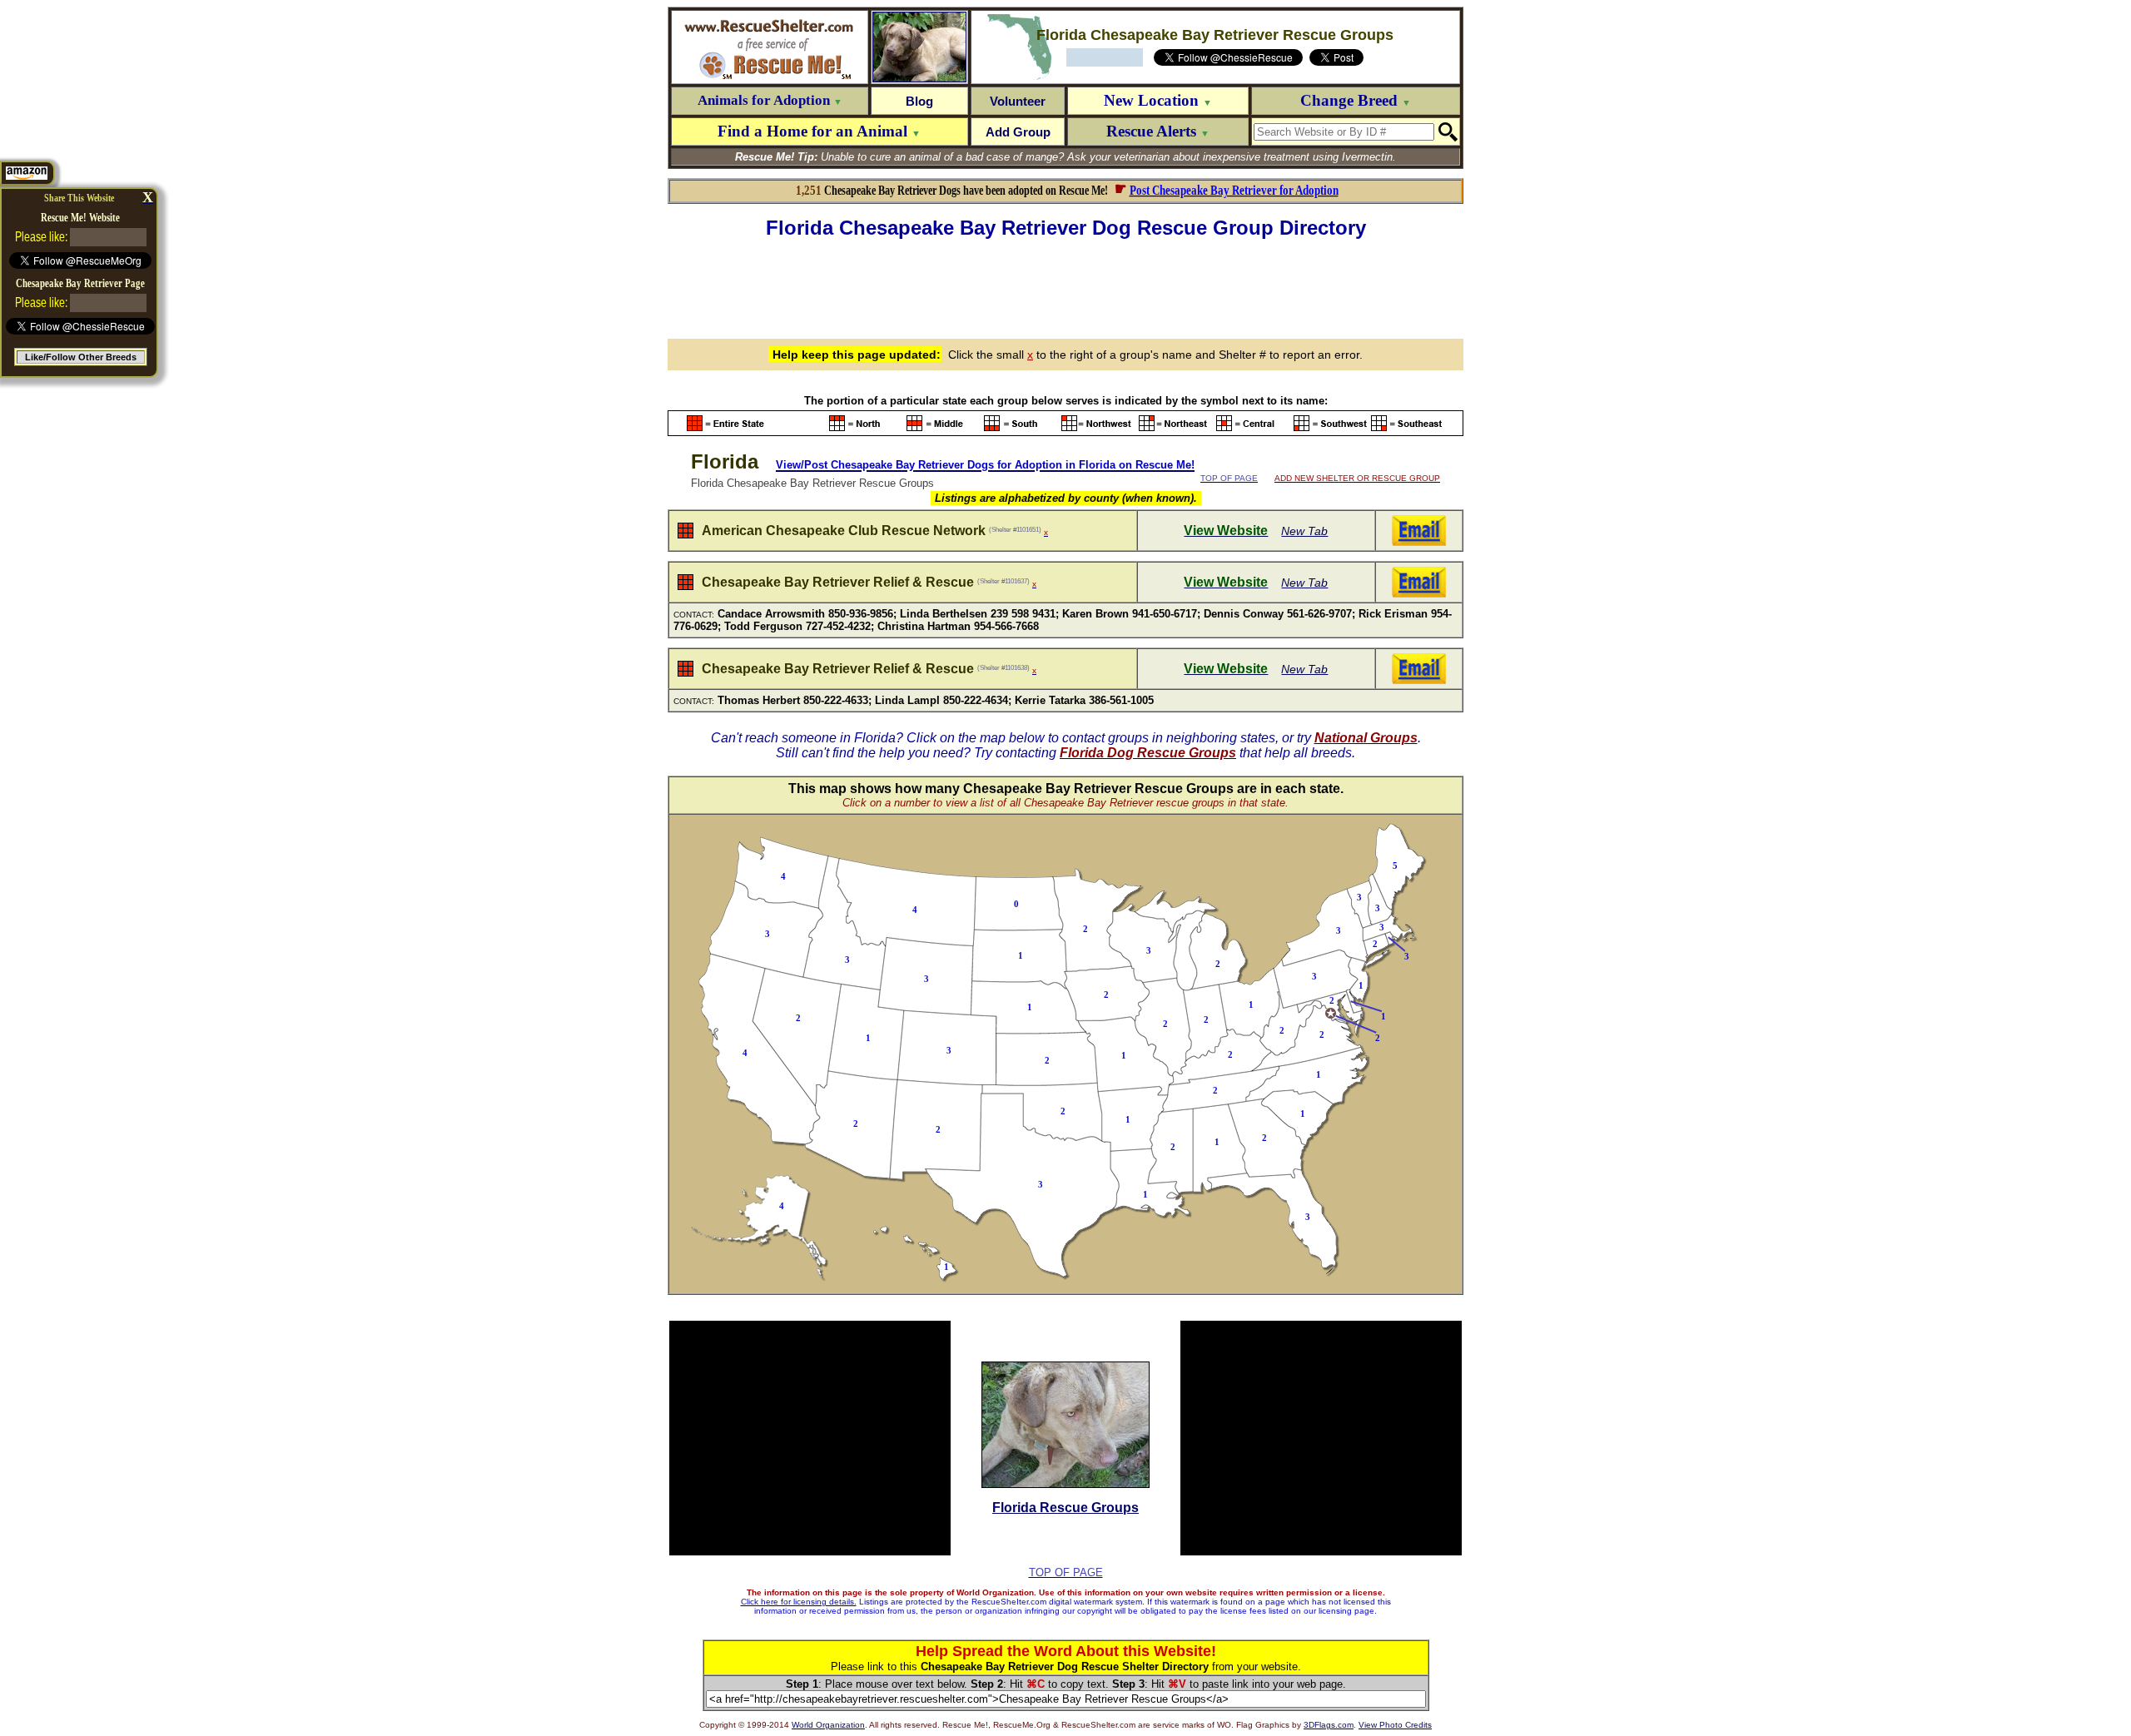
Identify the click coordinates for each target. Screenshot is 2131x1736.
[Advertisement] (1065, 286)
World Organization (828, 1725)
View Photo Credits (1395, 1725)
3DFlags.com (1329, 1725)
